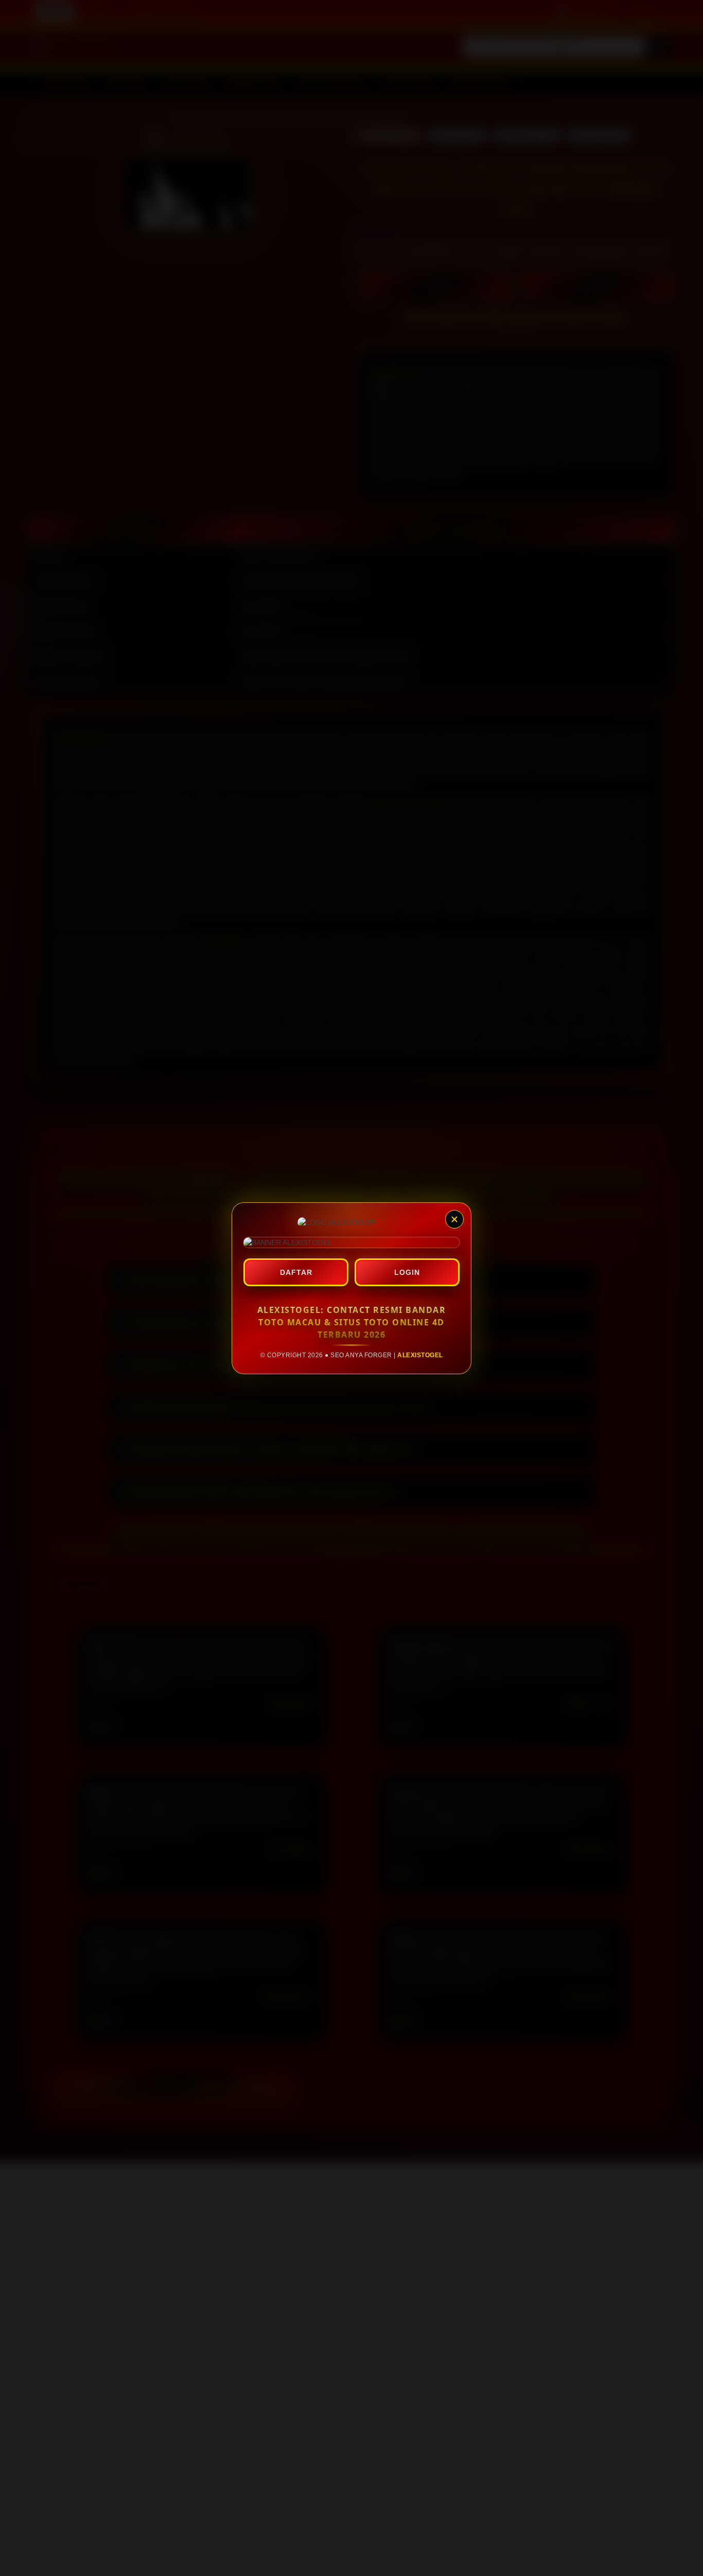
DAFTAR (296, 1272)
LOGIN (407, 1272)
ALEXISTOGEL (420, 1355)
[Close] (454, 1219)
